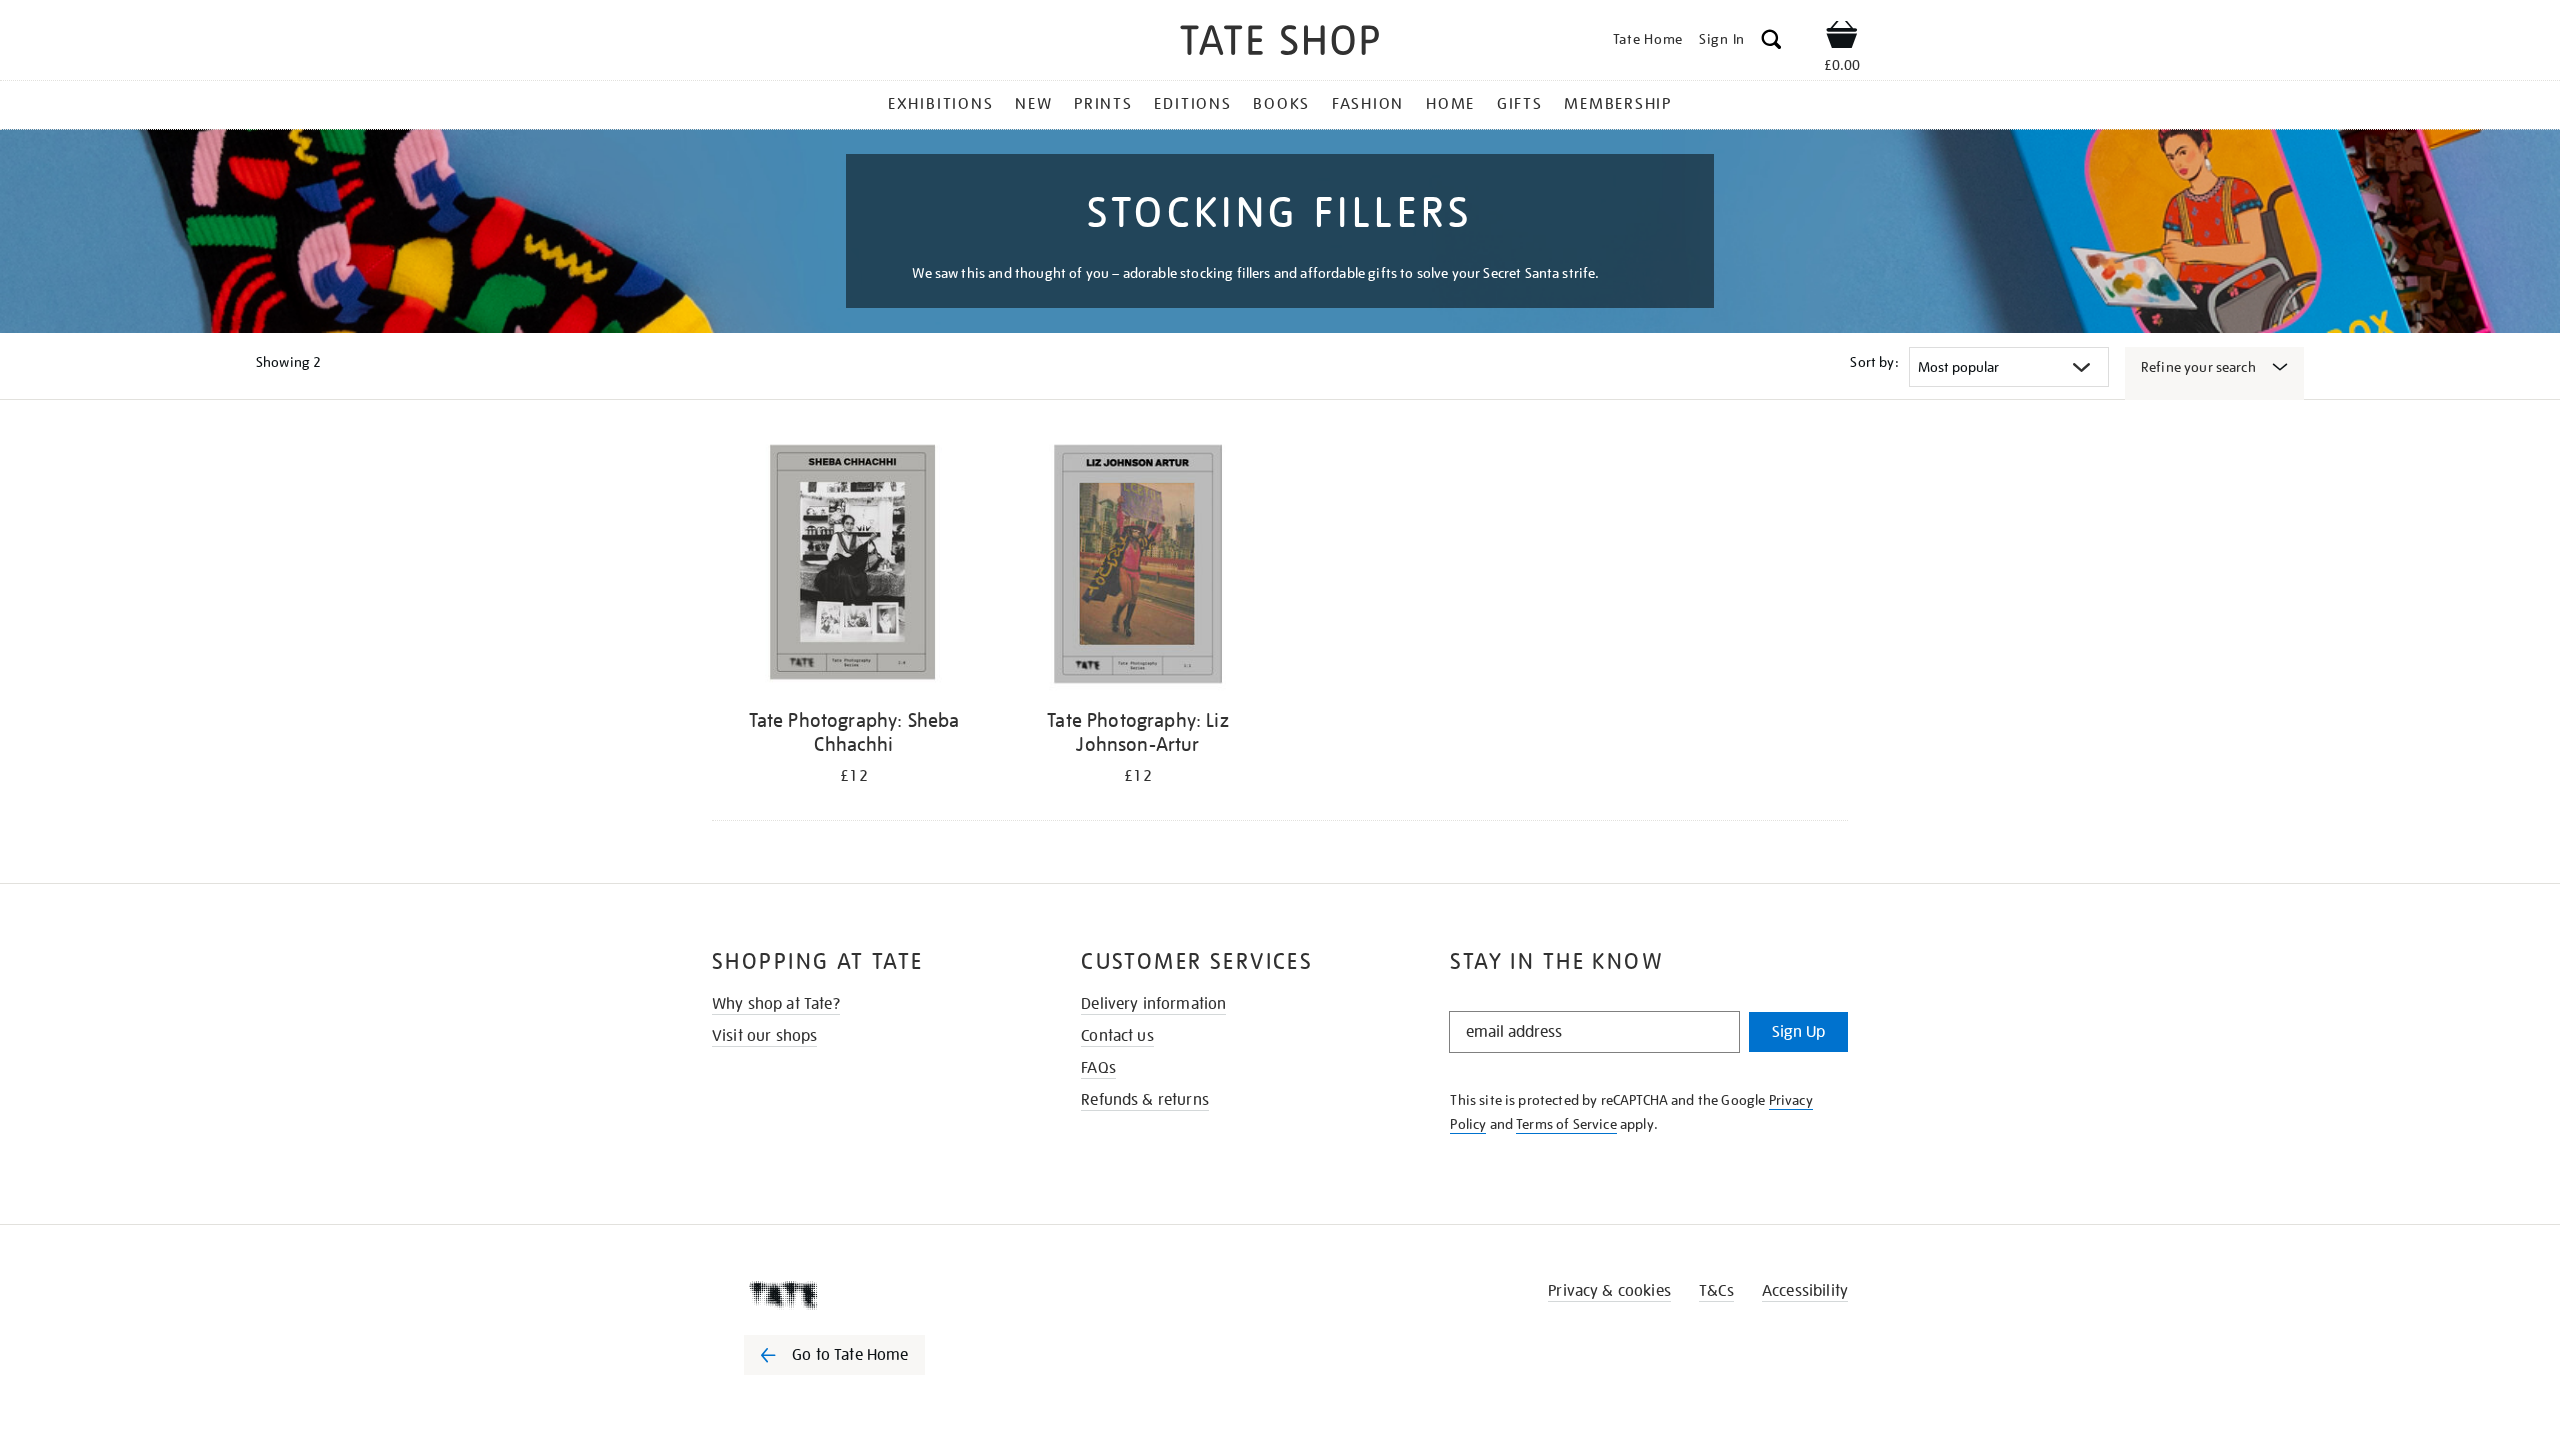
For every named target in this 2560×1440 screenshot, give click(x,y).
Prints (1103, 104)
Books (1281, 104)
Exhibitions (940, 104)
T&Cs (1716, 1291)
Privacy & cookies (1609, 1291)
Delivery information (1153, 1004)
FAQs (1098, 1068)
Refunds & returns (1145, 1100)
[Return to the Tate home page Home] (1280, 43)
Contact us (1117, 1036)
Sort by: (1874, 362)
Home (1450, 104)
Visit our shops (764, 1036)
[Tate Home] (870, 1295)
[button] (1771, 42)
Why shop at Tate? (776, 1004)
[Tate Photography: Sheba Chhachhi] (854, 567)
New (1033, 104)
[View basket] (1842, 38)
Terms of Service (1566, 1124)
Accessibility (1805, 1291)
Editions (1192, 104)
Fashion (1368, 104)
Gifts (1520, 104)
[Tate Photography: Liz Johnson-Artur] (1138, 567)
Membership (1618, 104)
